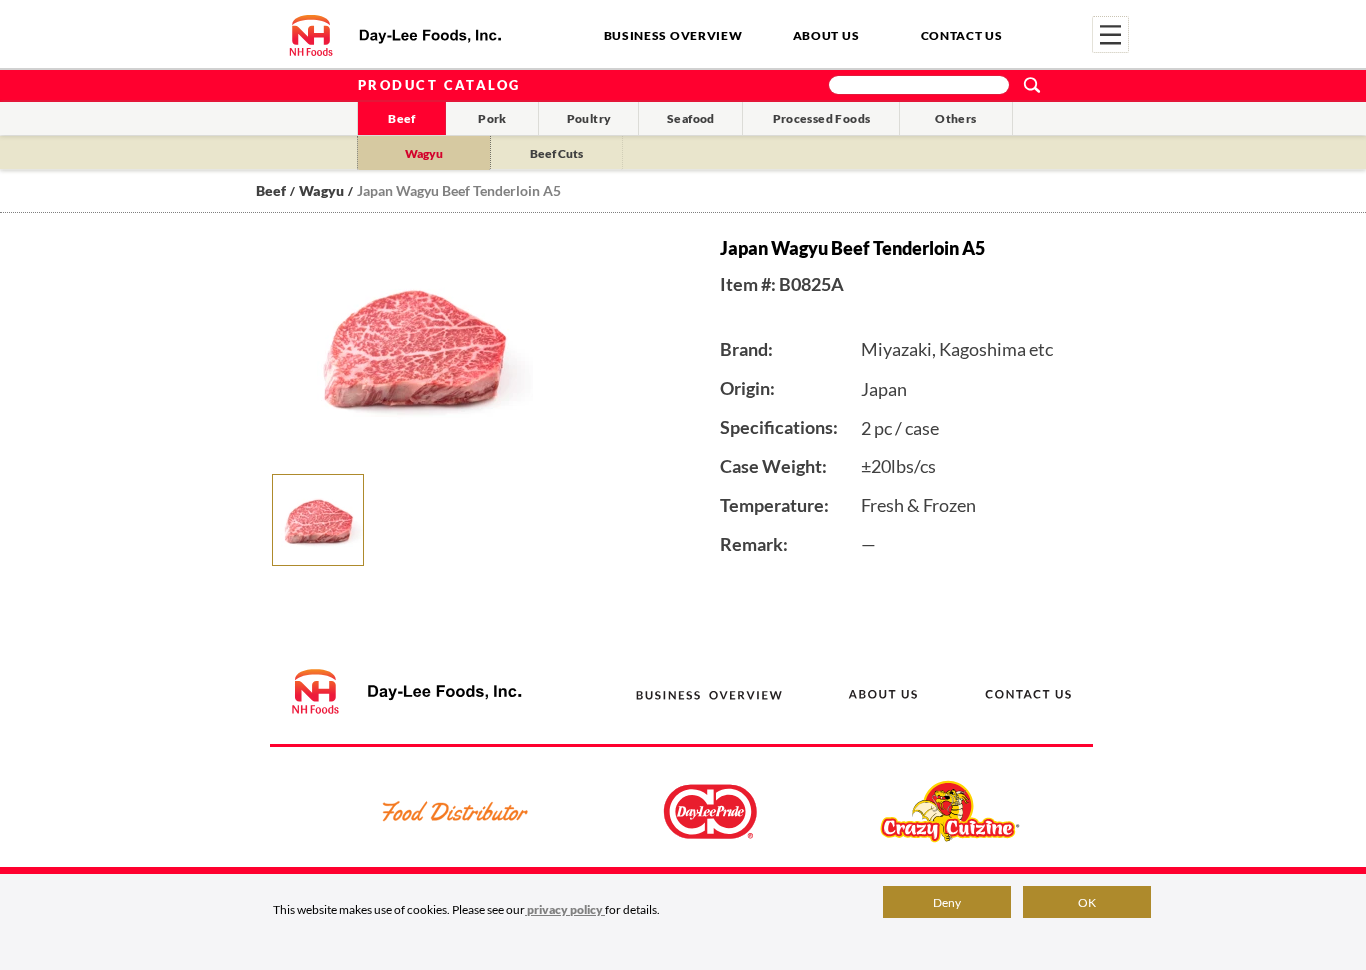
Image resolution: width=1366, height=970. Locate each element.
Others (955, 118)
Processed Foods (822, 118)
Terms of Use (963, 924)
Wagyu (424, 153)
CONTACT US (962, 35)
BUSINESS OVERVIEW (673, 35)
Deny (947, 902)
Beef (402, 118)
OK (1087, 902)
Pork (492, 118)
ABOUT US (826, 35)
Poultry (589, 118)
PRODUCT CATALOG (439, 85)
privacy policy (565, 909)
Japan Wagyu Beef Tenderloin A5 (459, 190)
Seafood (691, 118)
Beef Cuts (556, 153)
